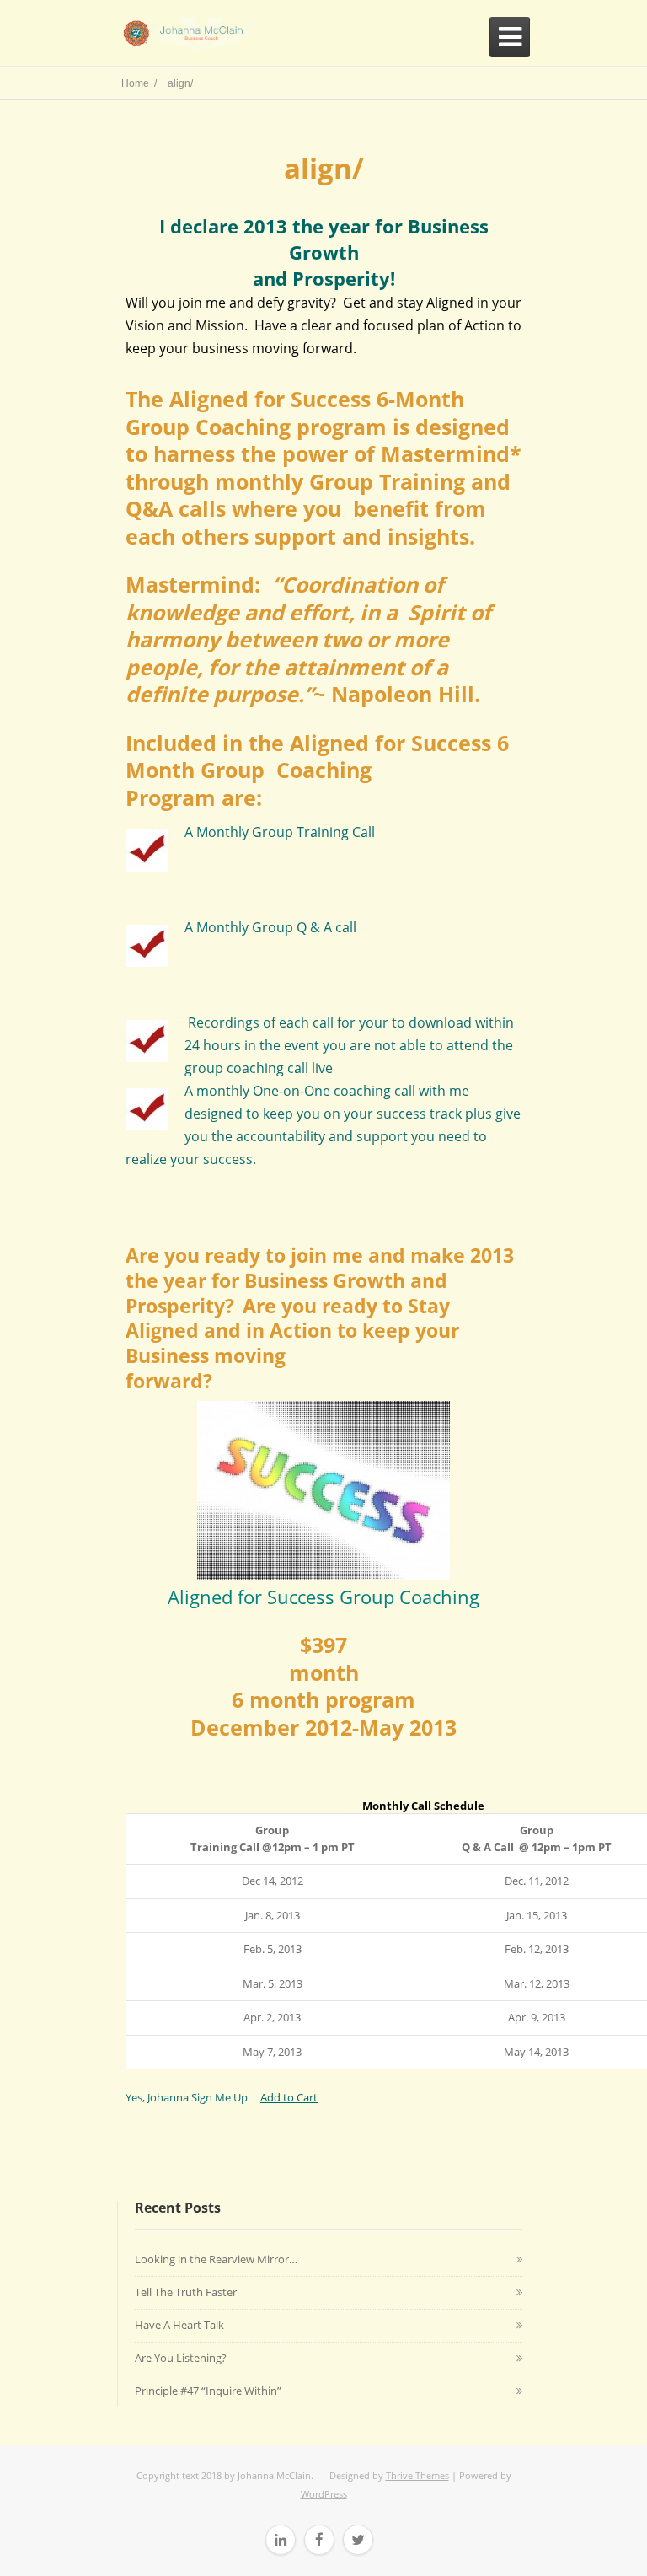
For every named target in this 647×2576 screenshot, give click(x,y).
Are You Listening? (181, 2358)
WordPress (324, 2494)
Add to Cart (289, 2097)
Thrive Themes (417, 2475)
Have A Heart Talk (179, 2325)
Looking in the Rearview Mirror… (216, 2259)
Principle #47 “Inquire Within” (208, 2391)
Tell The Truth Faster (186, 2292)
